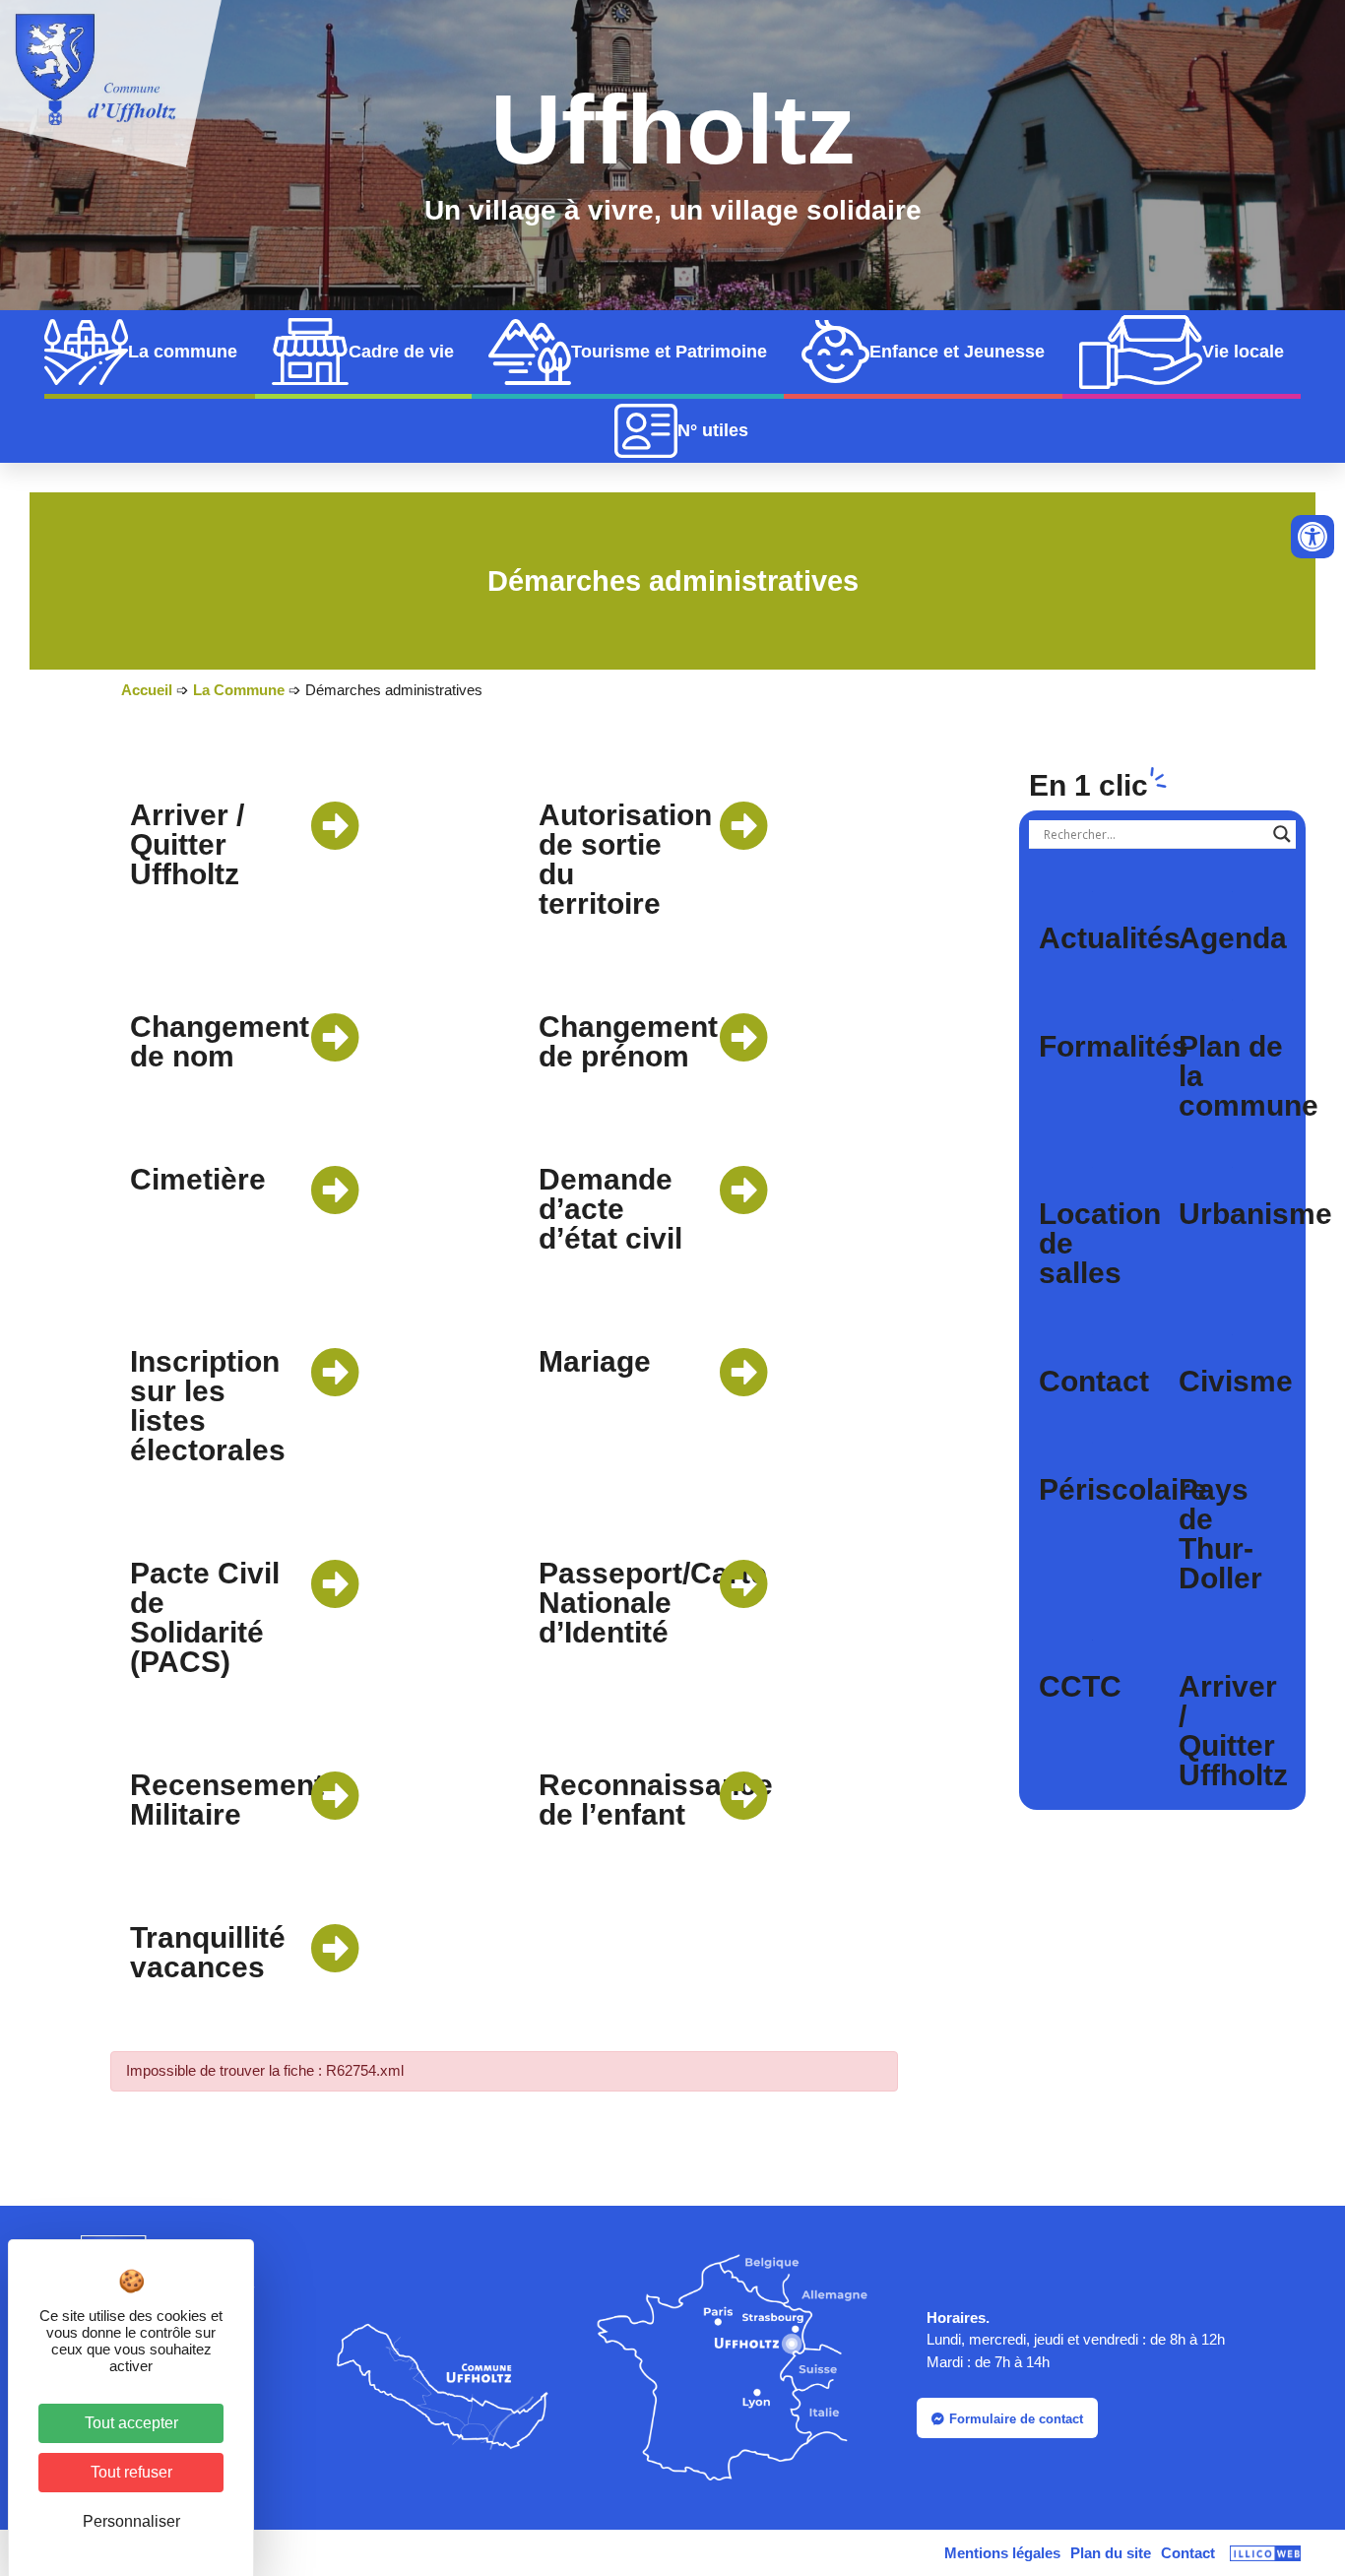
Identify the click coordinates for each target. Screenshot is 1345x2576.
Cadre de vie (401, 352)
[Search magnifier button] (1282, 834)
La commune (183, 352)
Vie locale (1243, 352)
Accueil (147, 690)
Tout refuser (131, 2472)
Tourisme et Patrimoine (669, 352)
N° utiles (713, 430)
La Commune (239, 690)
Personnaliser (131, 2521)
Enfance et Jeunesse (957, 352)
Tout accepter (131, 2423)
